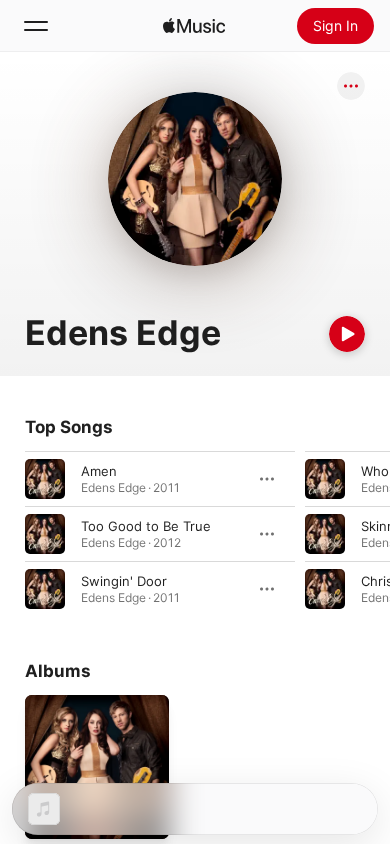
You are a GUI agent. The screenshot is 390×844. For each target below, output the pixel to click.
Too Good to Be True (146, 526)
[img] (194, 26)
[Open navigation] (36, 26)
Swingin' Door (124, 581)
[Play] (347, 334)
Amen (99, 471)
